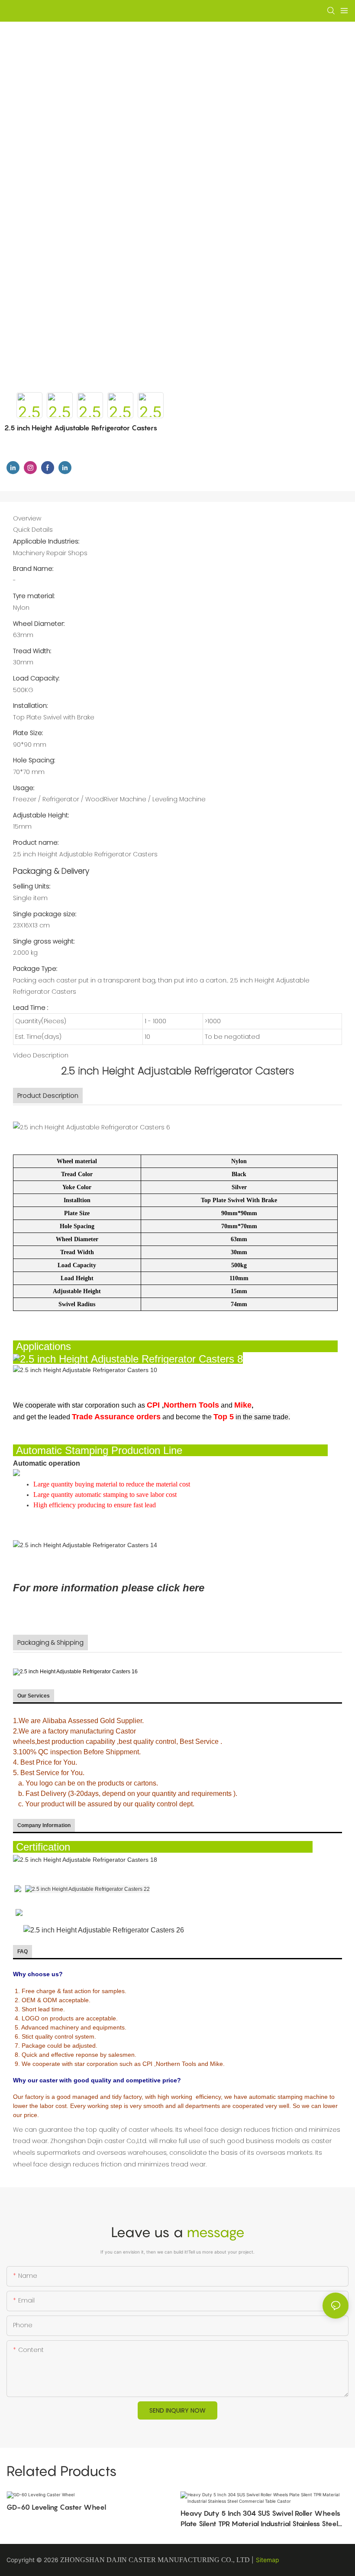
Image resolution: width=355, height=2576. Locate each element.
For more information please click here (109, 1588)
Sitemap (268, 2560)
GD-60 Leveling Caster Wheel (56, 2507)
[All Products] (19, 1912)
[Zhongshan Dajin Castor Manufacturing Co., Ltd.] (18, 1889)
